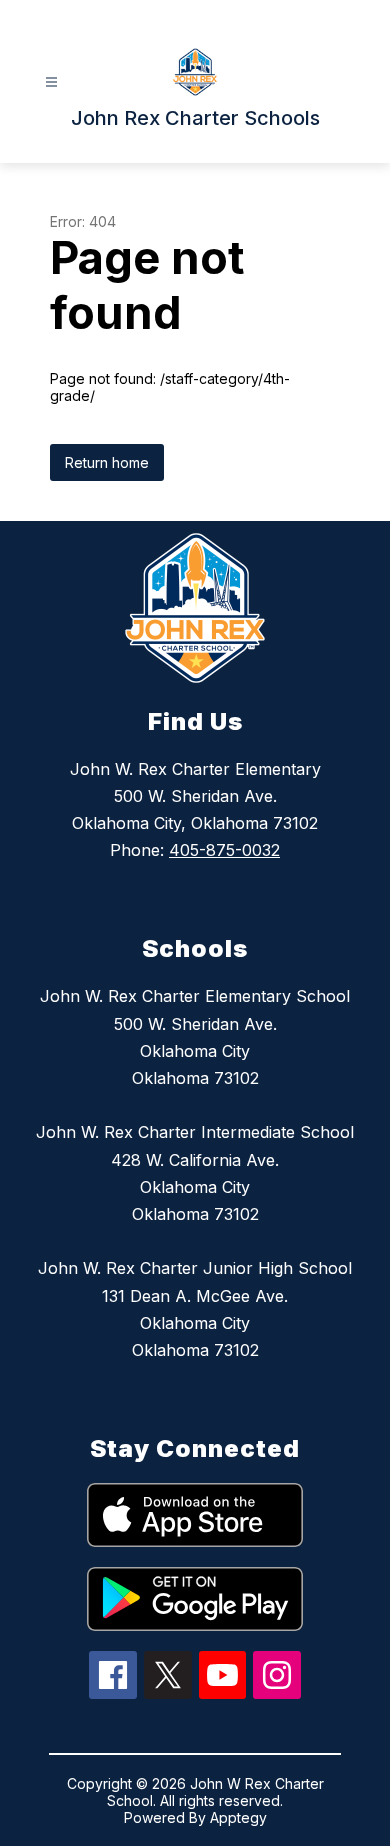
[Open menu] (51, 82)
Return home (107, 462)
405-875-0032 (224, 850)
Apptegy (238, 1817)
